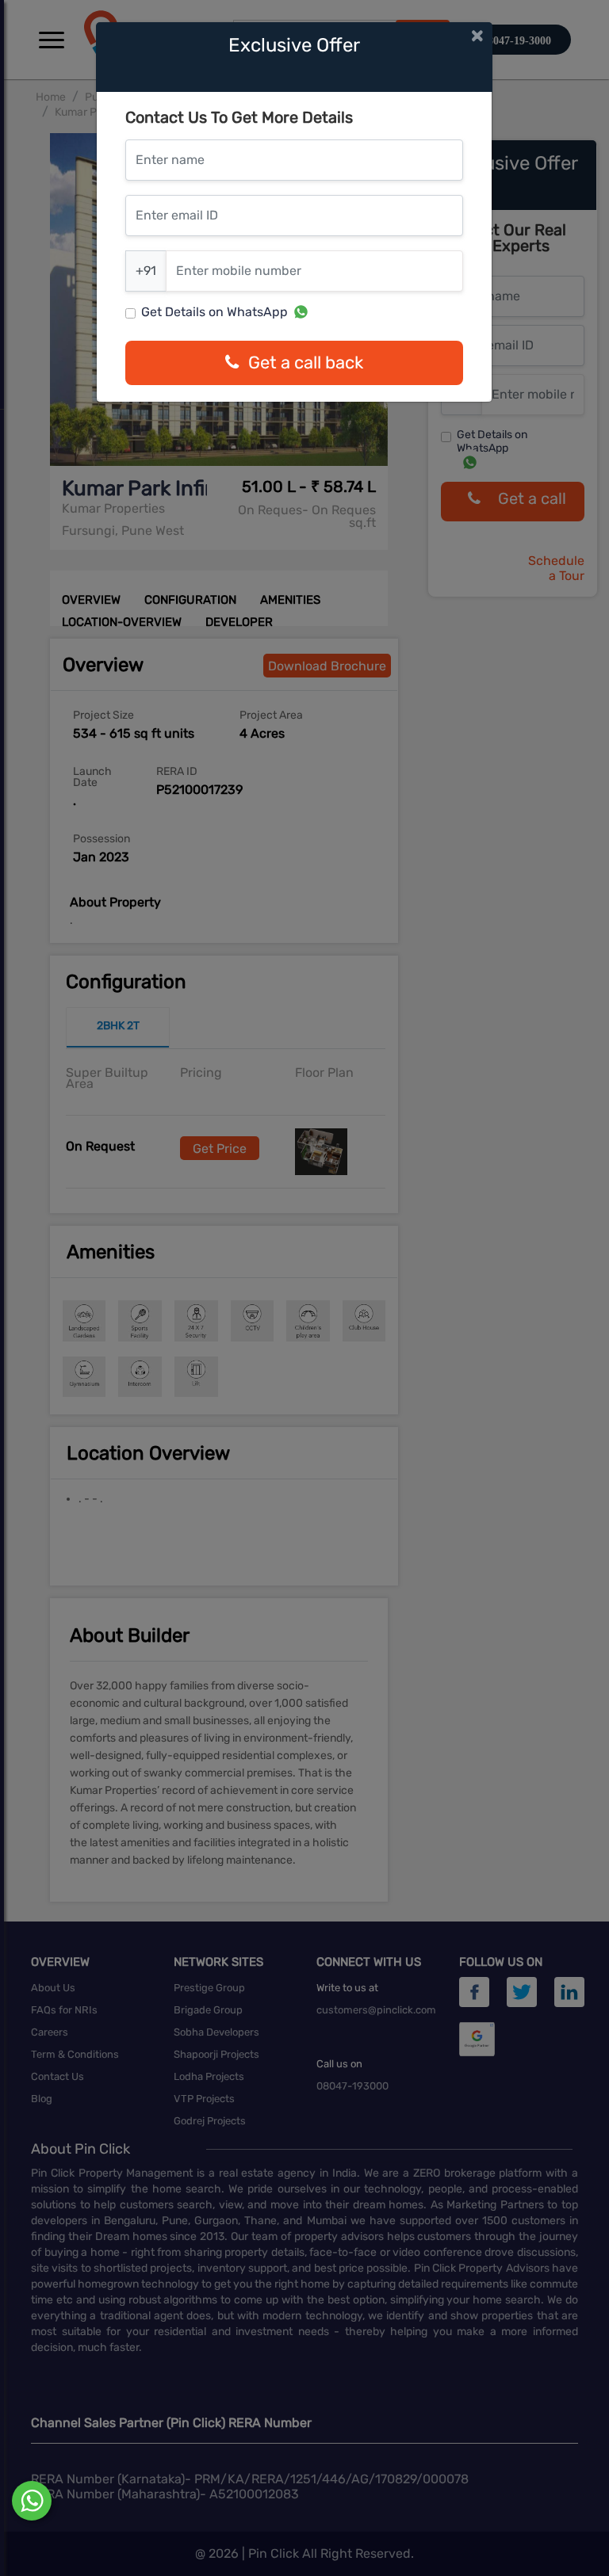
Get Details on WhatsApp (214, 312)
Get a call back (306, 363)
